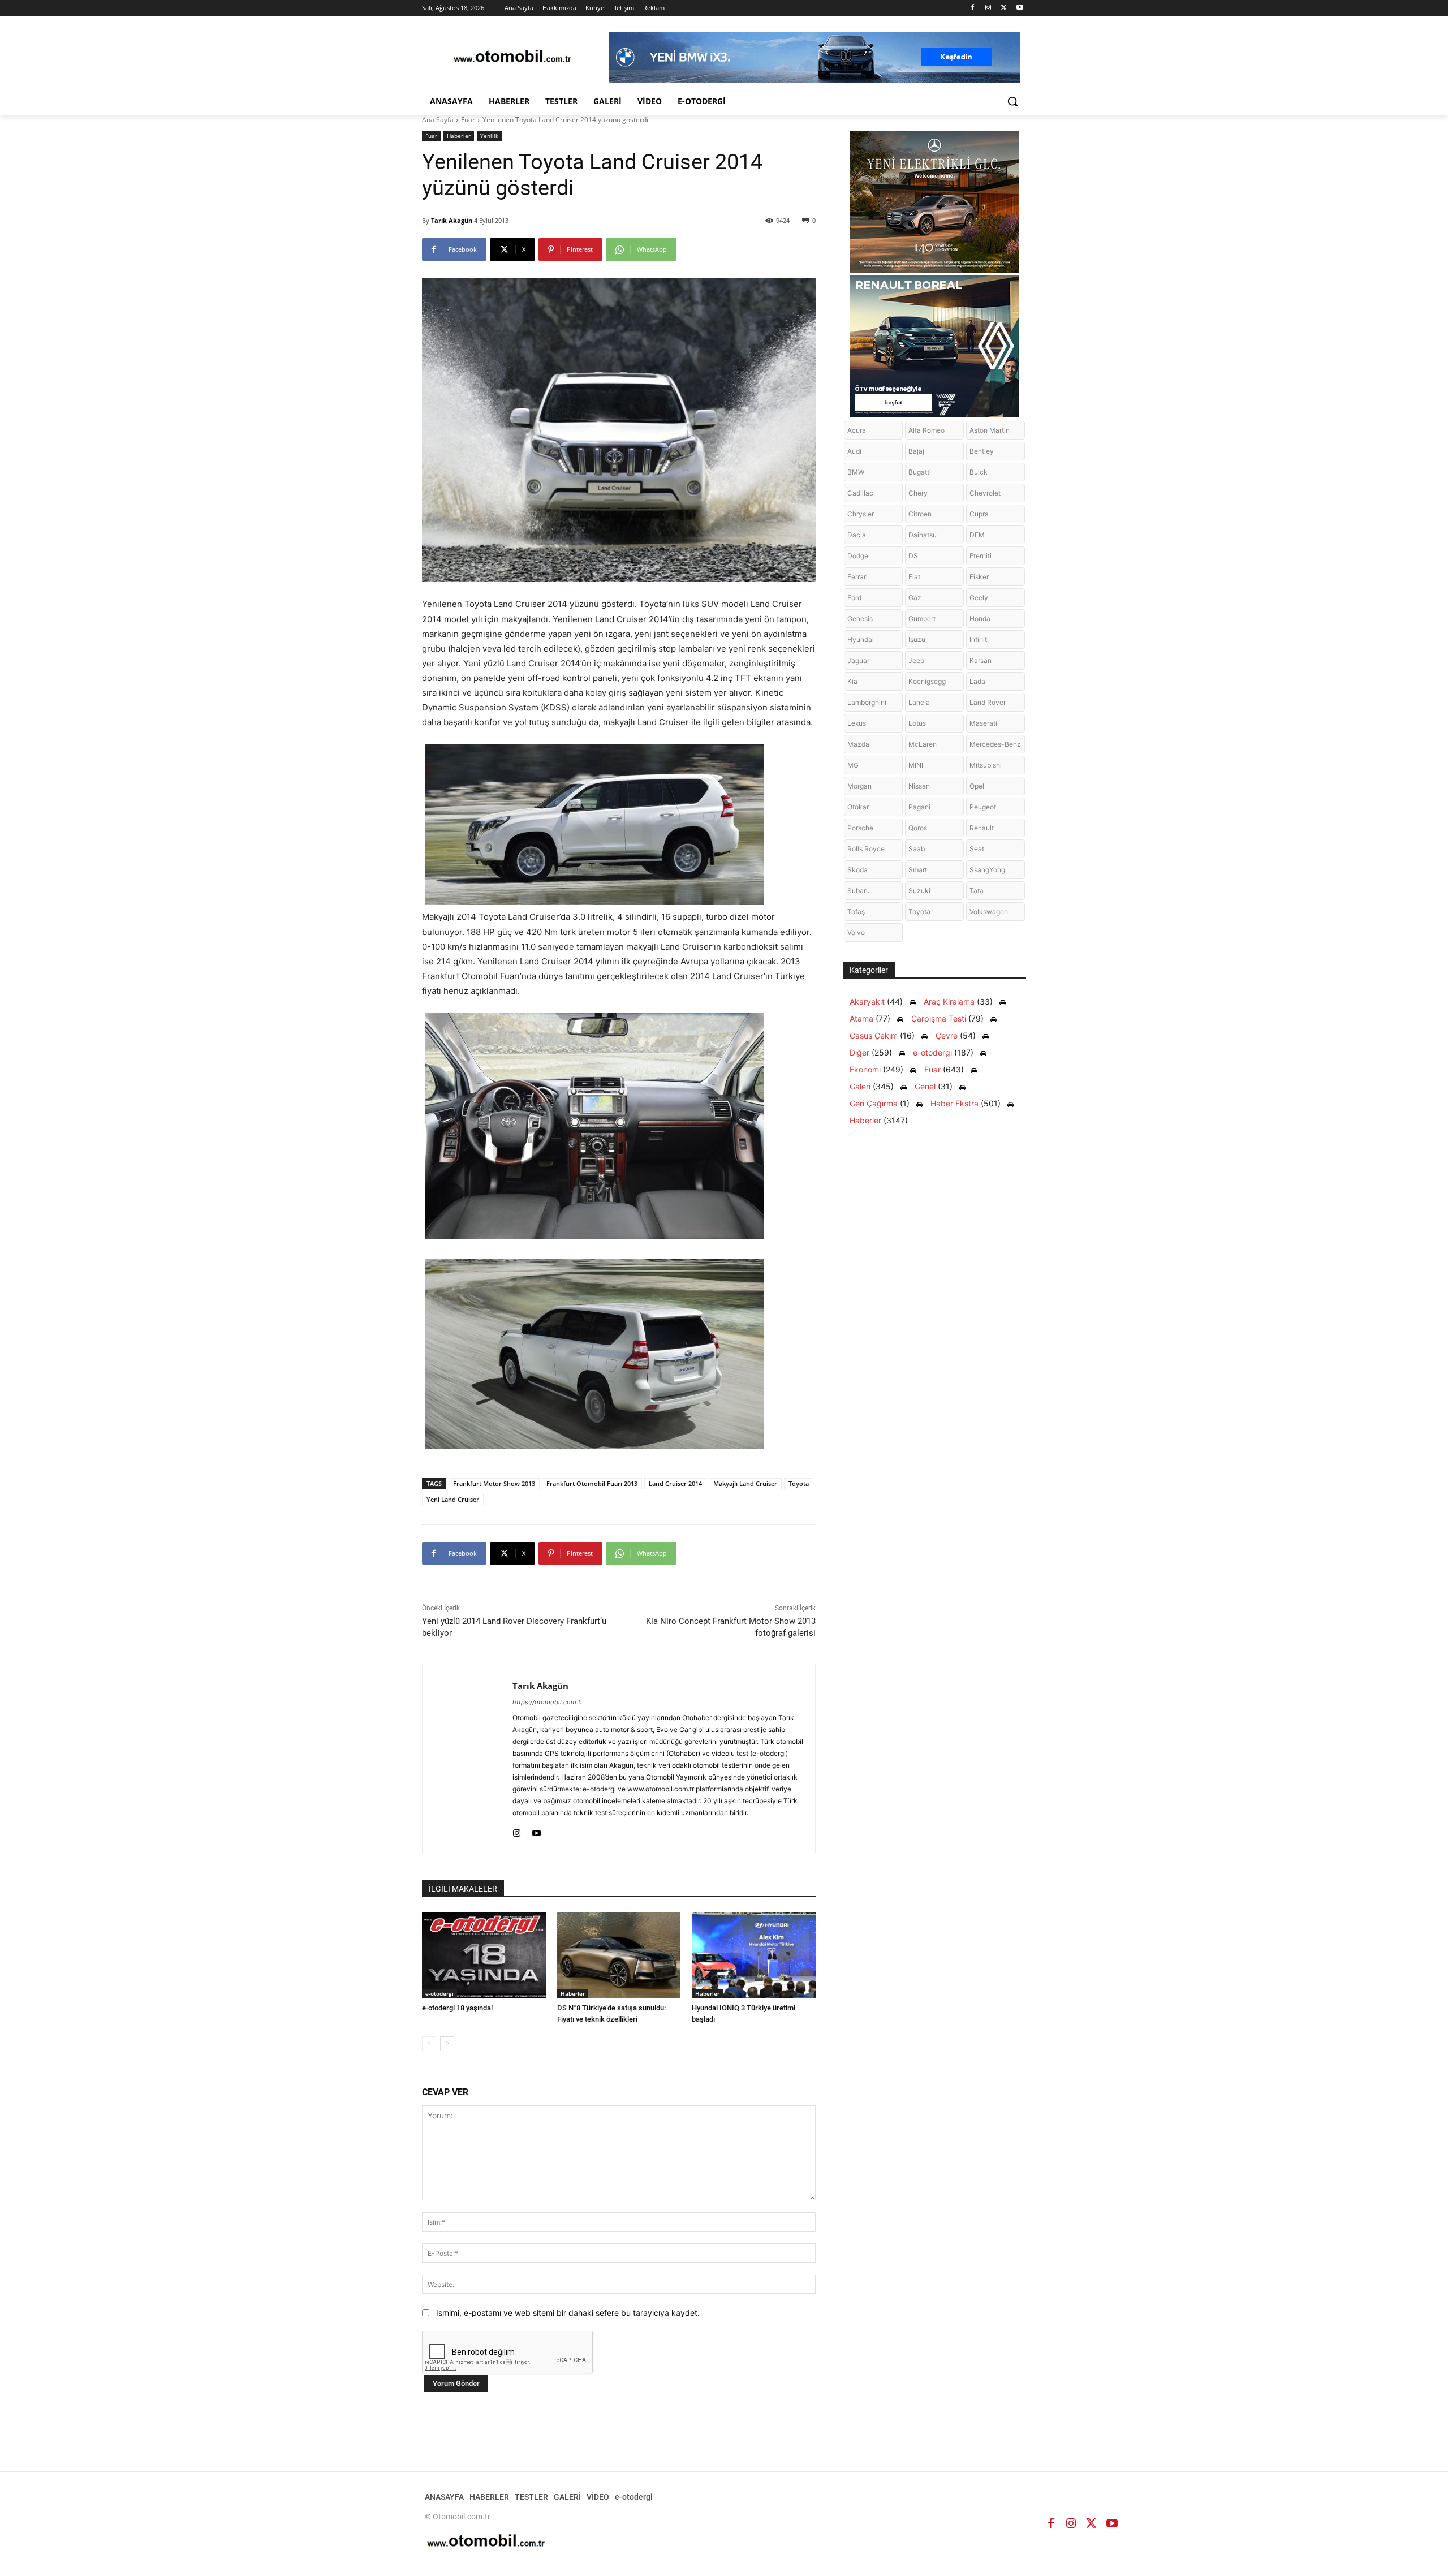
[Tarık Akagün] (467, 1758)
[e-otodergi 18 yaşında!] (484, 1955)
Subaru (859, 891)
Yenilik (489, 136)
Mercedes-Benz (995, 744)
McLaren (923, 744)
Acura (857, 430)
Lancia (919, 702)
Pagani (919, 807)
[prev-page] (429, 2044)
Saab (917, 849)
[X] (1004, 8)
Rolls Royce (866, 849)
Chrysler (861, 514)
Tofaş (856, 912)
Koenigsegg (927, 681)
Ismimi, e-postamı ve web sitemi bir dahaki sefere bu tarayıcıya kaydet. (568, 2313)
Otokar (858, 807)
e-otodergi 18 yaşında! (457, 2008)
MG (853, 765)
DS (913, 556)
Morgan (859, 786)
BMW (856, 472)
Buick (979, 472)
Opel (977, 786)
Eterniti (981, 556)
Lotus (917, 723)
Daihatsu (923, 535)
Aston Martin (990, 430)
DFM (977, 535)
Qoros (918, 828)
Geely (979, 598)
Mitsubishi (986, 765)
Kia (852, 681)
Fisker (979, 577)
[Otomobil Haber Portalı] (512, 57)
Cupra (979, 514)
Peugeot (983, 807)
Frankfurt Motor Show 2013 (494, 1483)
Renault (982, 828)
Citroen (920, 514)
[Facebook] (973, 8)
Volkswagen (989, 912)
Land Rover (988, 702)
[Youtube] (1020, 8)
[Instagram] (988, 8)
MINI (916, 765)
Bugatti (920, 472)
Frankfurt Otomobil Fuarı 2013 (592, 1483)
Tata (977, 891)
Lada (977, 681)
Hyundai (861, 639)
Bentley (982, 451)
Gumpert (922, 619)
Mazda (858, 744)
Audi (854, 451)
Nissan (919, 786)
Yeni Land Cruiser (453, 1499)
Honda (980, 619)
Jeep (916, 660)
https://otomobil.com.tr (548, 1702)
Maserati (983, 723)
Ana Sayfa (438, 120)
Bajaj (916, 451)
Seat (977, 849)
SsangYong (987, 870)
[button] (1012, 101)
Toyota (799, 1483)
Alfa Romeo (926, 430)
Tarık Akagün (452, 220)
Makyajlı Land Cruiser (745, 1483)
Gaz (915, 598)
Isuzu (917, 639)
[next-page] (447, 2044)
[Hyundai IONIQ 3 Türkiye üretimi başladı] (754, 1955)
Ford (854, 598)
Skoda (857, 870)
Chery (918, 493)
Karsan (981, 660)
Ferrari (857, 577)
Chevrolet (985, 493)
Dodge (858, 556)
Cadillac (860, 493)
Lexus (857, 723)
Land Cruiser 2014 (675, 1483)
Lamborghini (867, 702)
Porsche (860, 828)
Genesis (860, 619)
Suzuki (919, 891)
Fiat (914, 577)
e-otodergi (439, 1993)
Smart (918, 870)
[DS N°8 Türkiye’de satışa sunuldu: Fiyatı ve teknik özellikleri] (619, 1955)
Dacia (857, 535)
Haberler (459, 136)
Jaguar (858, 660)
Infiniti (979, 639)
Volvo (856, 932)
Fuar (468, 120)
